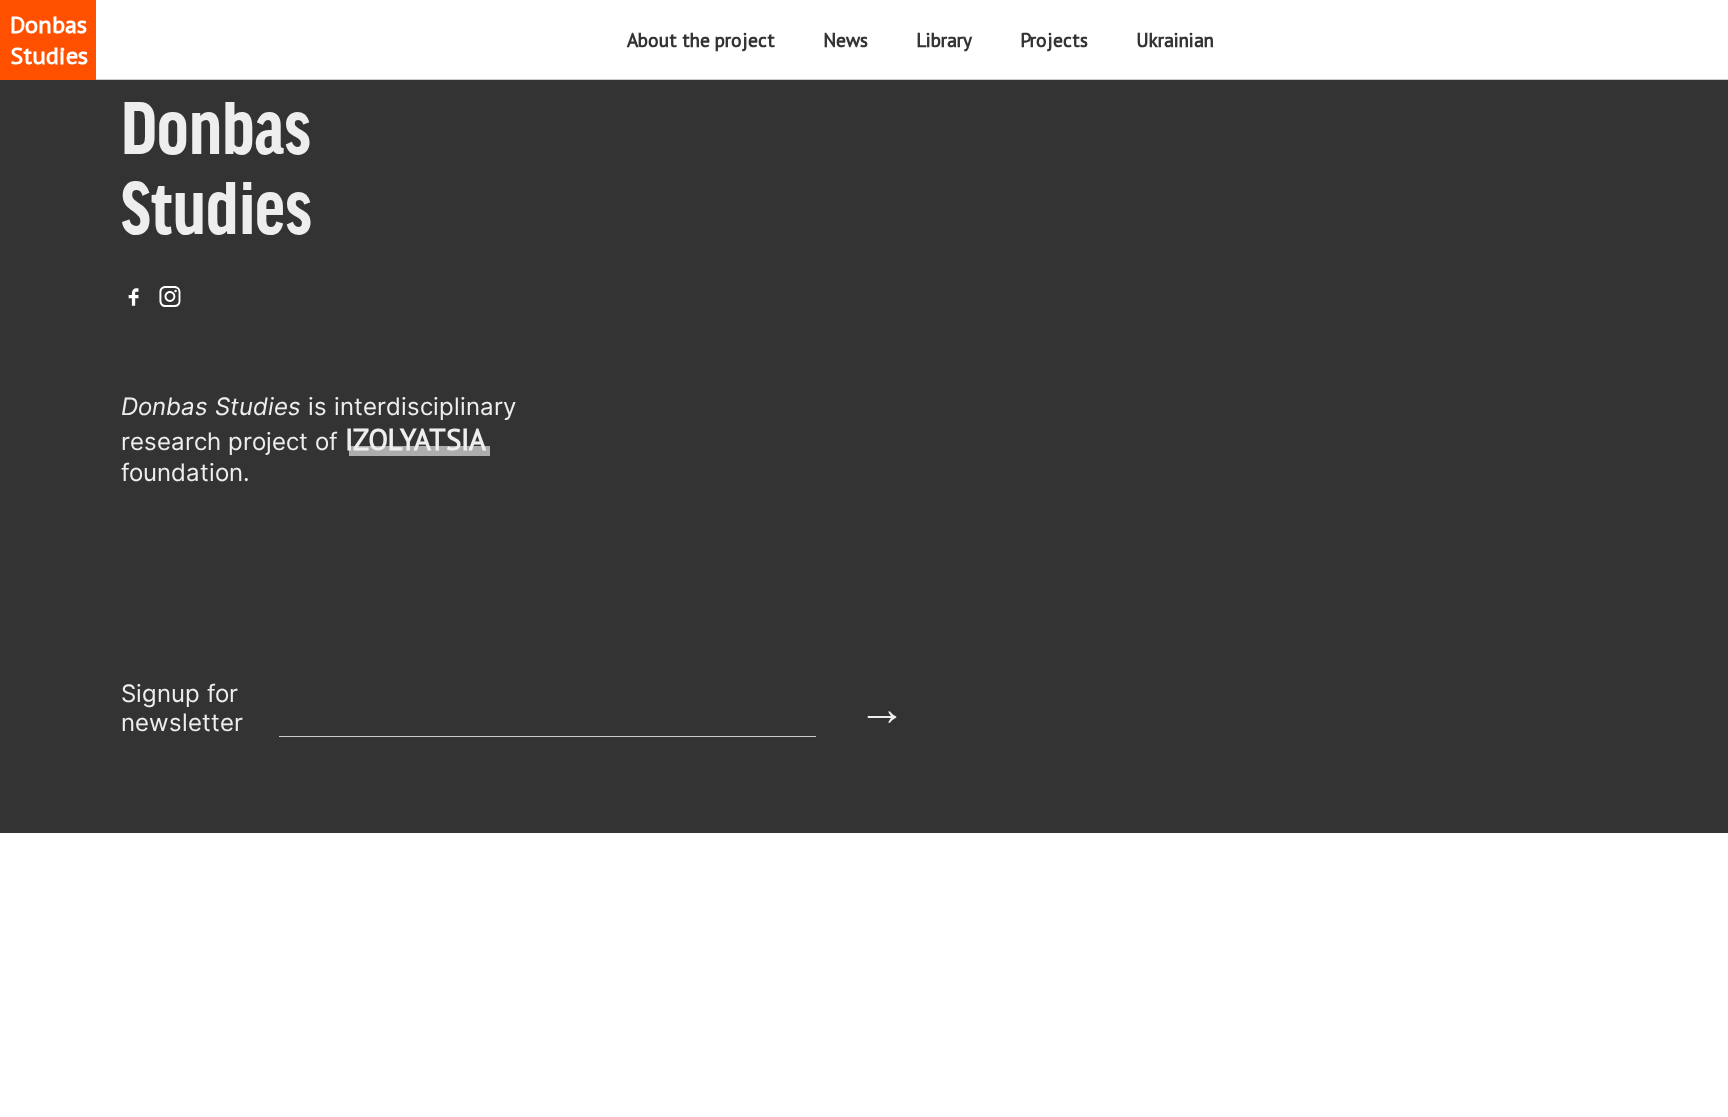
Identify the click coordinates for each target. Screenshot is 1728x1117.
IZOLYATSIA (415, 439)
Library (944, 39)
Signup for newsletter (182, 708)
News (845, 39)
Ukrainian (1175, 39)
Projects (1054, 39)
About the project (701, 39)
